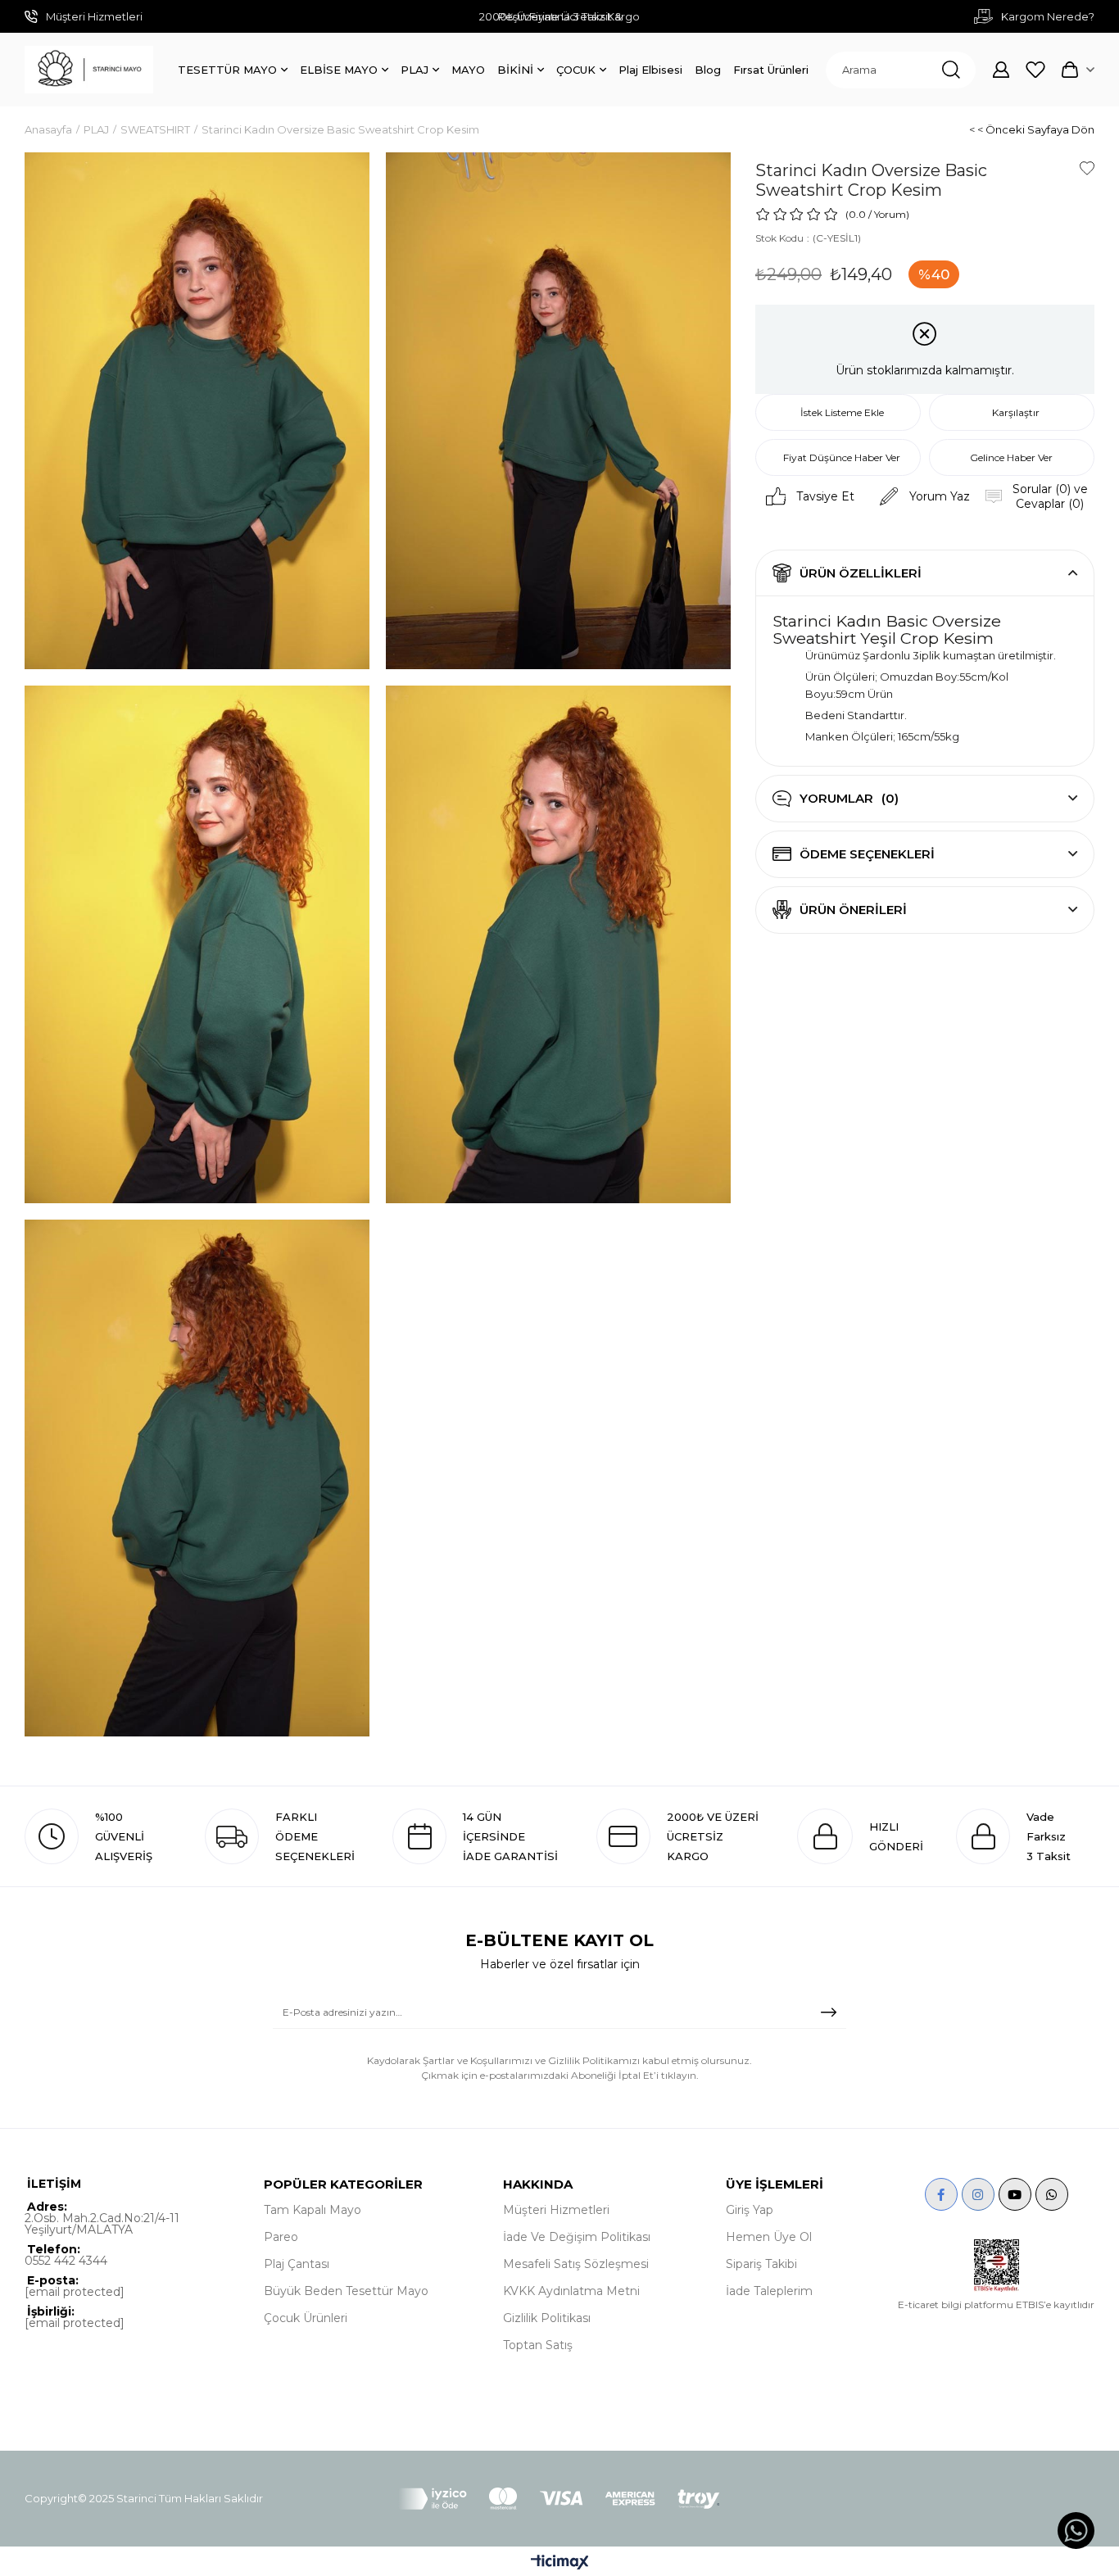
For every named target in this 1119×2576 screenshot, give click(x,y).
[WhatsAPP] (1052, 2194)
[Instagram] (978, 2194)
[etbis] (997, 2266)
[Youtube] (1015, 2194)
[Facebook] (941, 2194)
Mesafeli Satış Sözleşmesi (576, 2264)
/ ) (889, 214)
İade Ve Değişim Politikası (577, 2237)
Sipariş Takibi (761, 2264)
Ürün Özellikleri (861, 573)
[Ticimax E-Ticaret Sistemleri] (560, 2563)
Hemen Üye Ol (769, 2237)
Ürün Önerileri (853, 910)
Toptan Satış (538, 2345)
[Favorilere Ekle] (1087, 168)
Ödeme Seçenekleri (867, 854)
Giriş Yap (750, 2210)
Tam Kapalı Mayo (313, 2210)
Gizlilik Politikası (547, 2318)
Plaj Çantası (297, 2264)
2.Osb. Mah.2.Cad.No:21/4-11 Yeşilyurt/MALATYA (102, 2224)
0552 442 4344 (66, 2261)
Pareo (281, 2237)
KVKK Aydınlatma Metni (571, 2291)
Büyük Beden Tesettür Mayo (346, 2291)
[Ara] (951, 70)
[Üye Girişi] (1001, 70)
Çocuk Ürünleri (306, 2318)
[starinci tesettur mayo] (89, 70)
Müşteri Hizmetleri (556, 2210)
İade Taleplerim (769, 2291)
